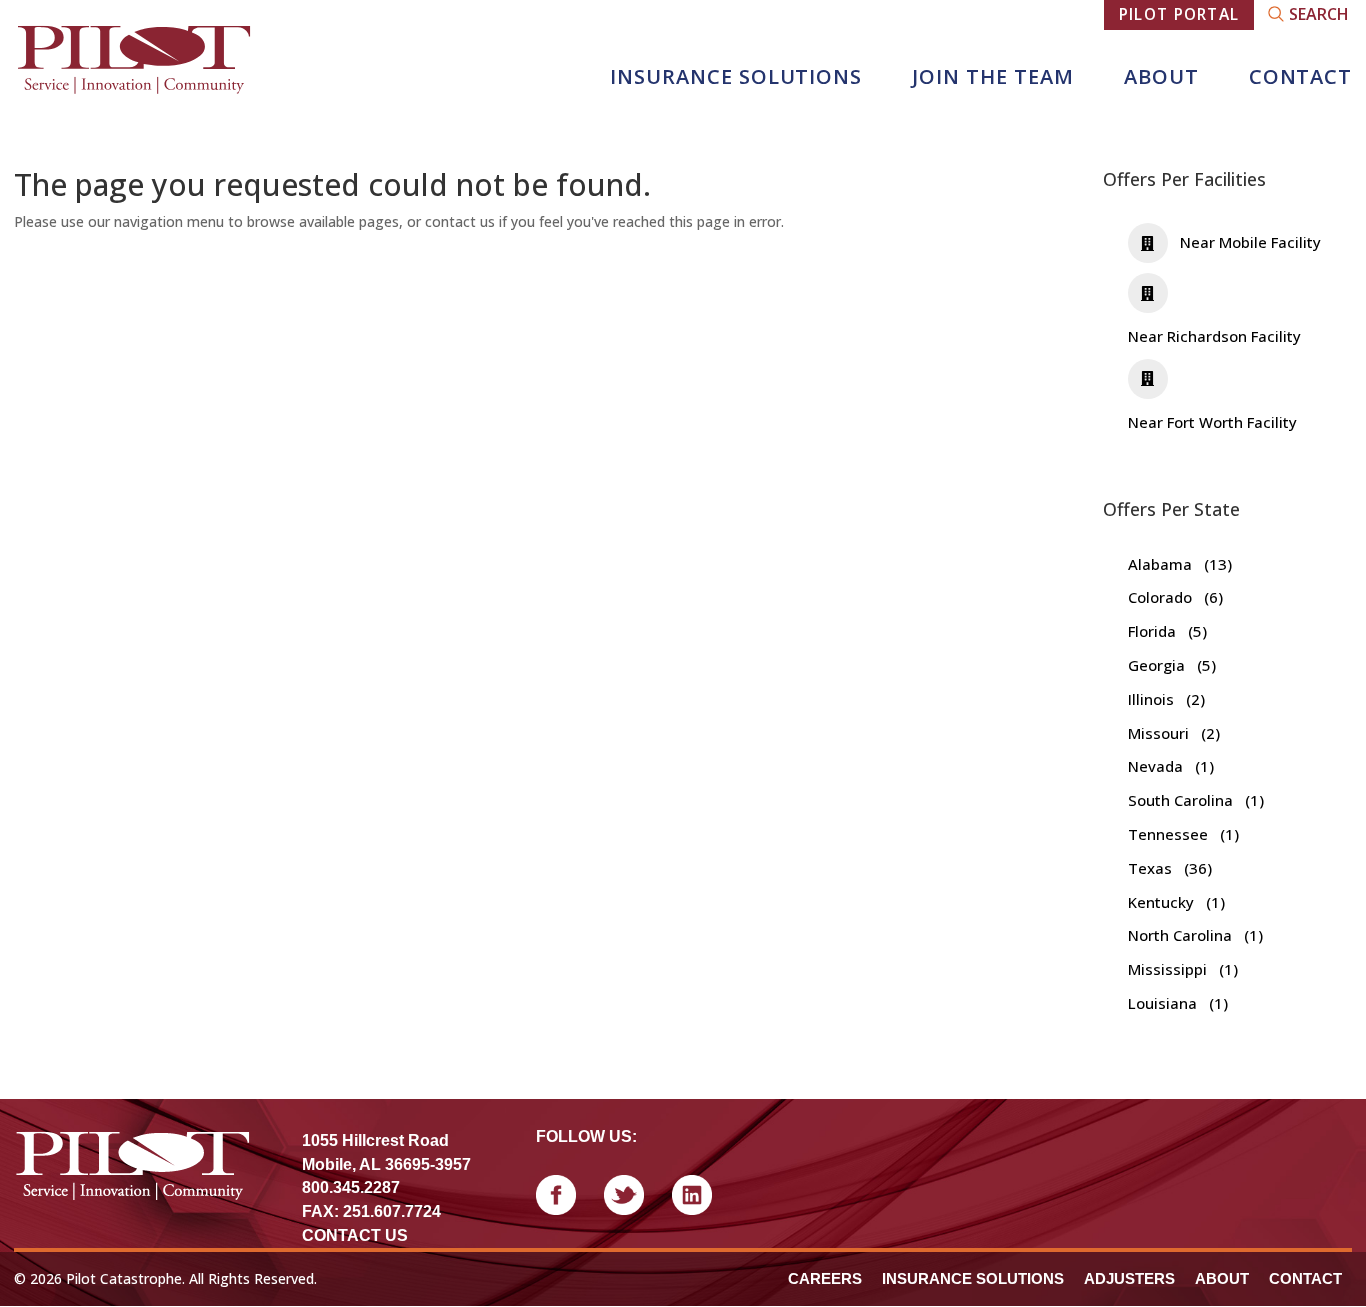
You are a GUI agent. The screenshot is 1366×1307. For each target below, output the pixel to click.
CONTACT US (355, 1235)
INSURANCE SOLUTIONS (736, 76)
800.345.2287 (351, 1187)
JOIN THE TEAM (992, 76)
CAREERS (825, 1278)
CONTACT (1301, 76)
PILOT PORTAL (1179, 14)
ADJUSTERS (1129, 1278)
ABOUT (1161, 76)
